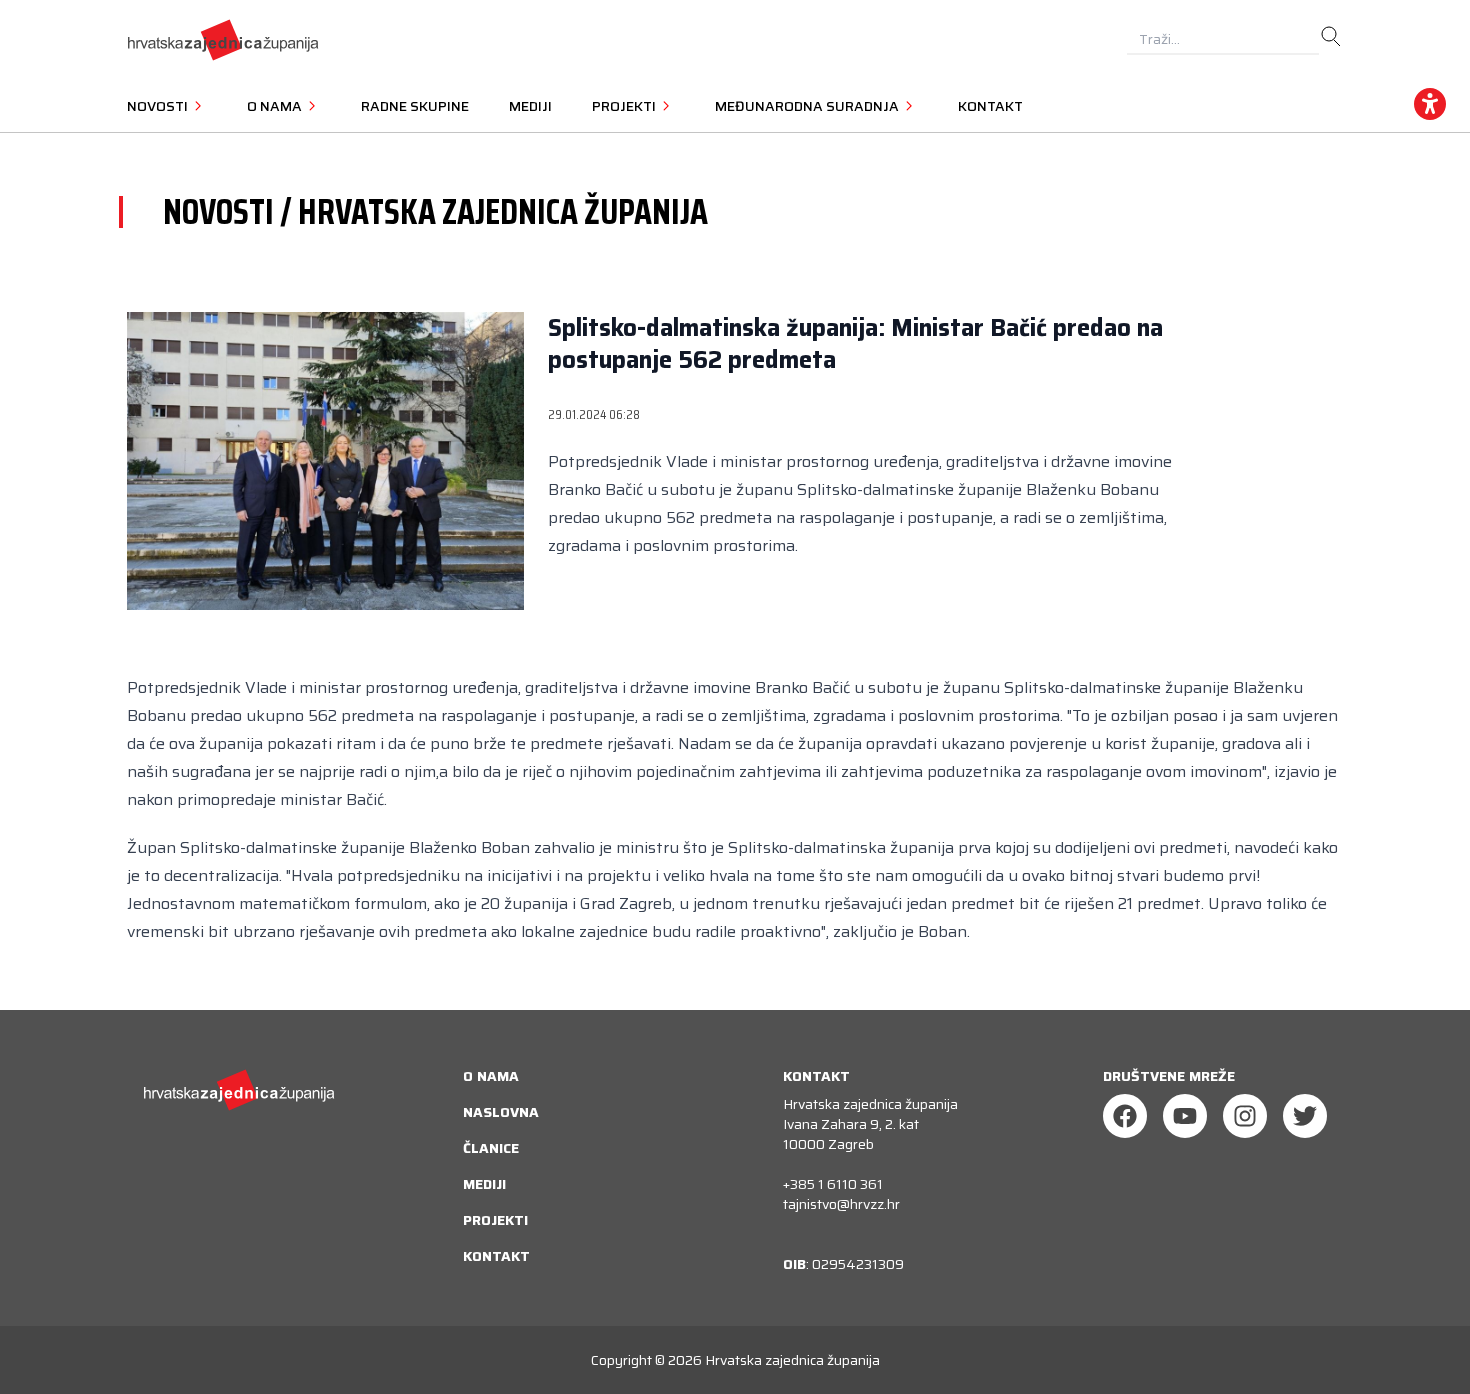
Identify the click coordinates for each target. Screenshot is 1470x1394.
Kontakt (990, 106)
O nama (491, 1076)
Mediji (530, 106)
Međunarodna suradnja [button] (808, 106)
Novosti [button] (159, 106)
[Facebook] (1125, 1116)
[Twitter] (1305, 1116)
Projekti (495, 1220)
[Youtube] (1185, 1116)
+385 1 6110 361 (833, 1184)
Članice (491, 1148)
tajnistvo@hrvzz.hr (841, 1204)
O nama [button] (276, 106)
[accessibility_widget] (1430, 104)
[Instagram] (1245, 1116)
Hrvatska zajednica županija (792, 1360)
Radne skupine (415, 106)
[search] (1331, 37)
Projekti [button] (625, 106)
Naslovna (501, 1112)
